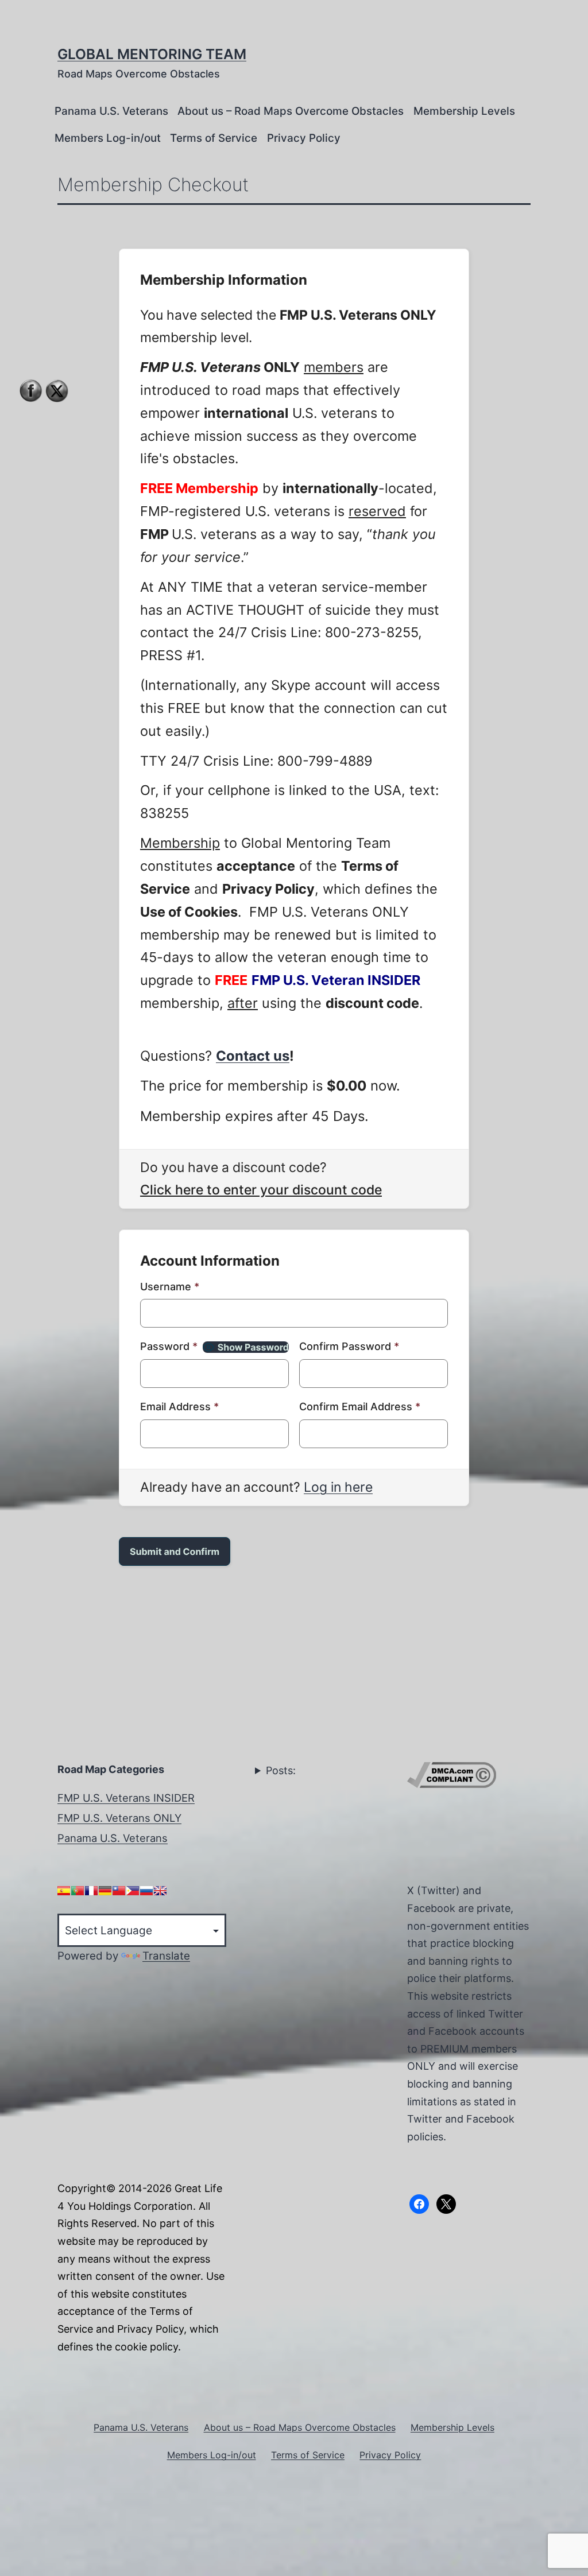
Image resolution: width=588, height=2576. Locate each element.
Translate (166, 1956)
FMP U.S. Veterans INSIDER (126, 1798)
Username (170, 1287)
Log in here (338, 1487)
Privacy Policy (304, 138)
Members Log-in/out (108, 138)
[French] (91, 1891)
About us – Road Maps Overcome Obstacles (291, 111)
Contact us (253, 1056)
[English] (160, 1891)
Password (169, 1346)
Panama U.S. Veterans (111, 111)
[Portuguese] (78, 1891)
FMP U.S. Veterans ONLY (119, 1818)
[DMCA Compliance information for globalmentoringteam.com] (452, 1774)
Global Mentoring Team (152, 54)
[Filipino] (133, 1891)
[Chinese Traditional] (119, 1891)
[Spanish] (64, 1891)
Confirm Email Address (360, 1407)
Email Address (179, 1407)
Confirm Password (349, 1346)
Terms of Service (214, 138)
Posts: (281, 1770)
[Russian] (146, 1891)
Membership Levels (464, 111)
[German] (105, 1891)
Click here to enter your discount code (261, 1190)
